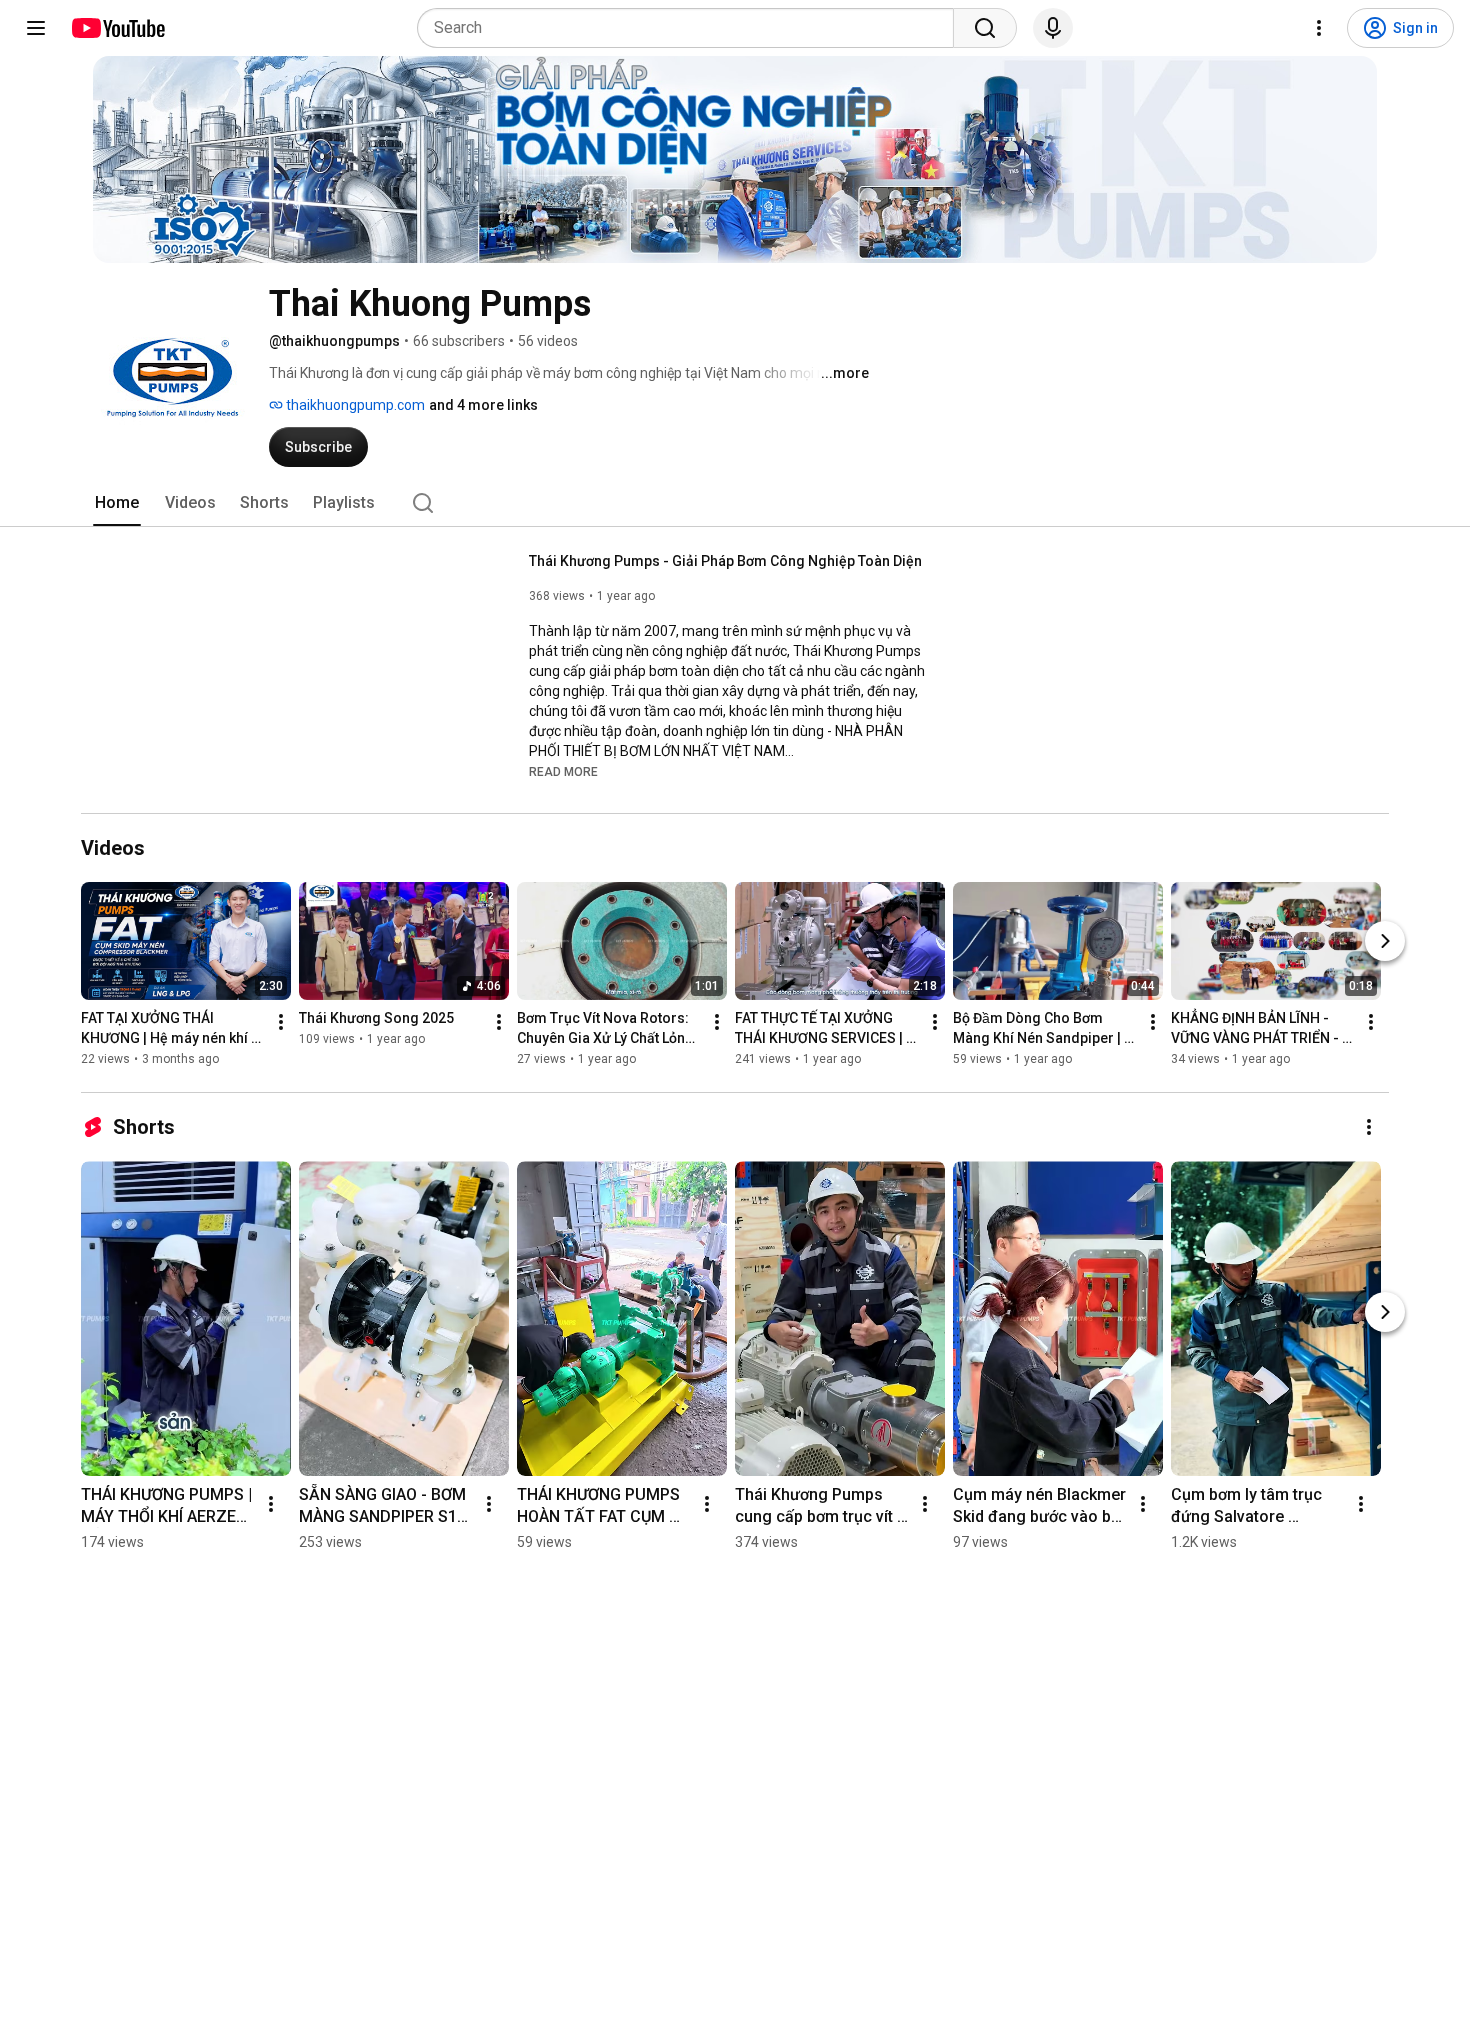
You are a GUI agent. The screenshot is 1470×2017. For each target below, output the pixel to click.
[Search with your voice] (1053, 28)
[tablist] (735, 503)
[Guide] (36, 28)
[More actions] (281, 1022)
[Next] (1385, 941)
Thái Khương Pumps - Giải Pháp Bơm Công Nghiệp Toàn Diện (725, 561)
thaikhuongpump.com (354, 405)
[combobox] (691, 28)
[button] (563, 771)
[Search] (985, 28)
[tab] (117, 503)
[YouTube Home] (117, 28)
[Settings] (1319, 28)
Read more (563, 772)
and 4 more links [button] (483, 405)
